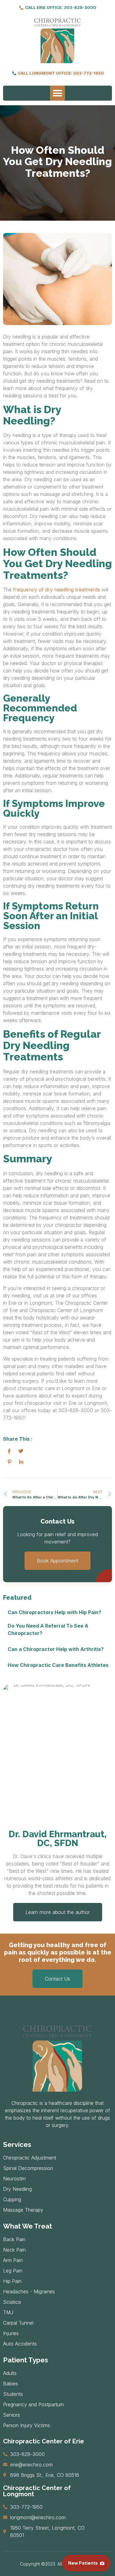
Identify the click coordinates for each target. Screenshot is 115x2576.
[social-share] (9, 1451)
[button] (58, 93)
